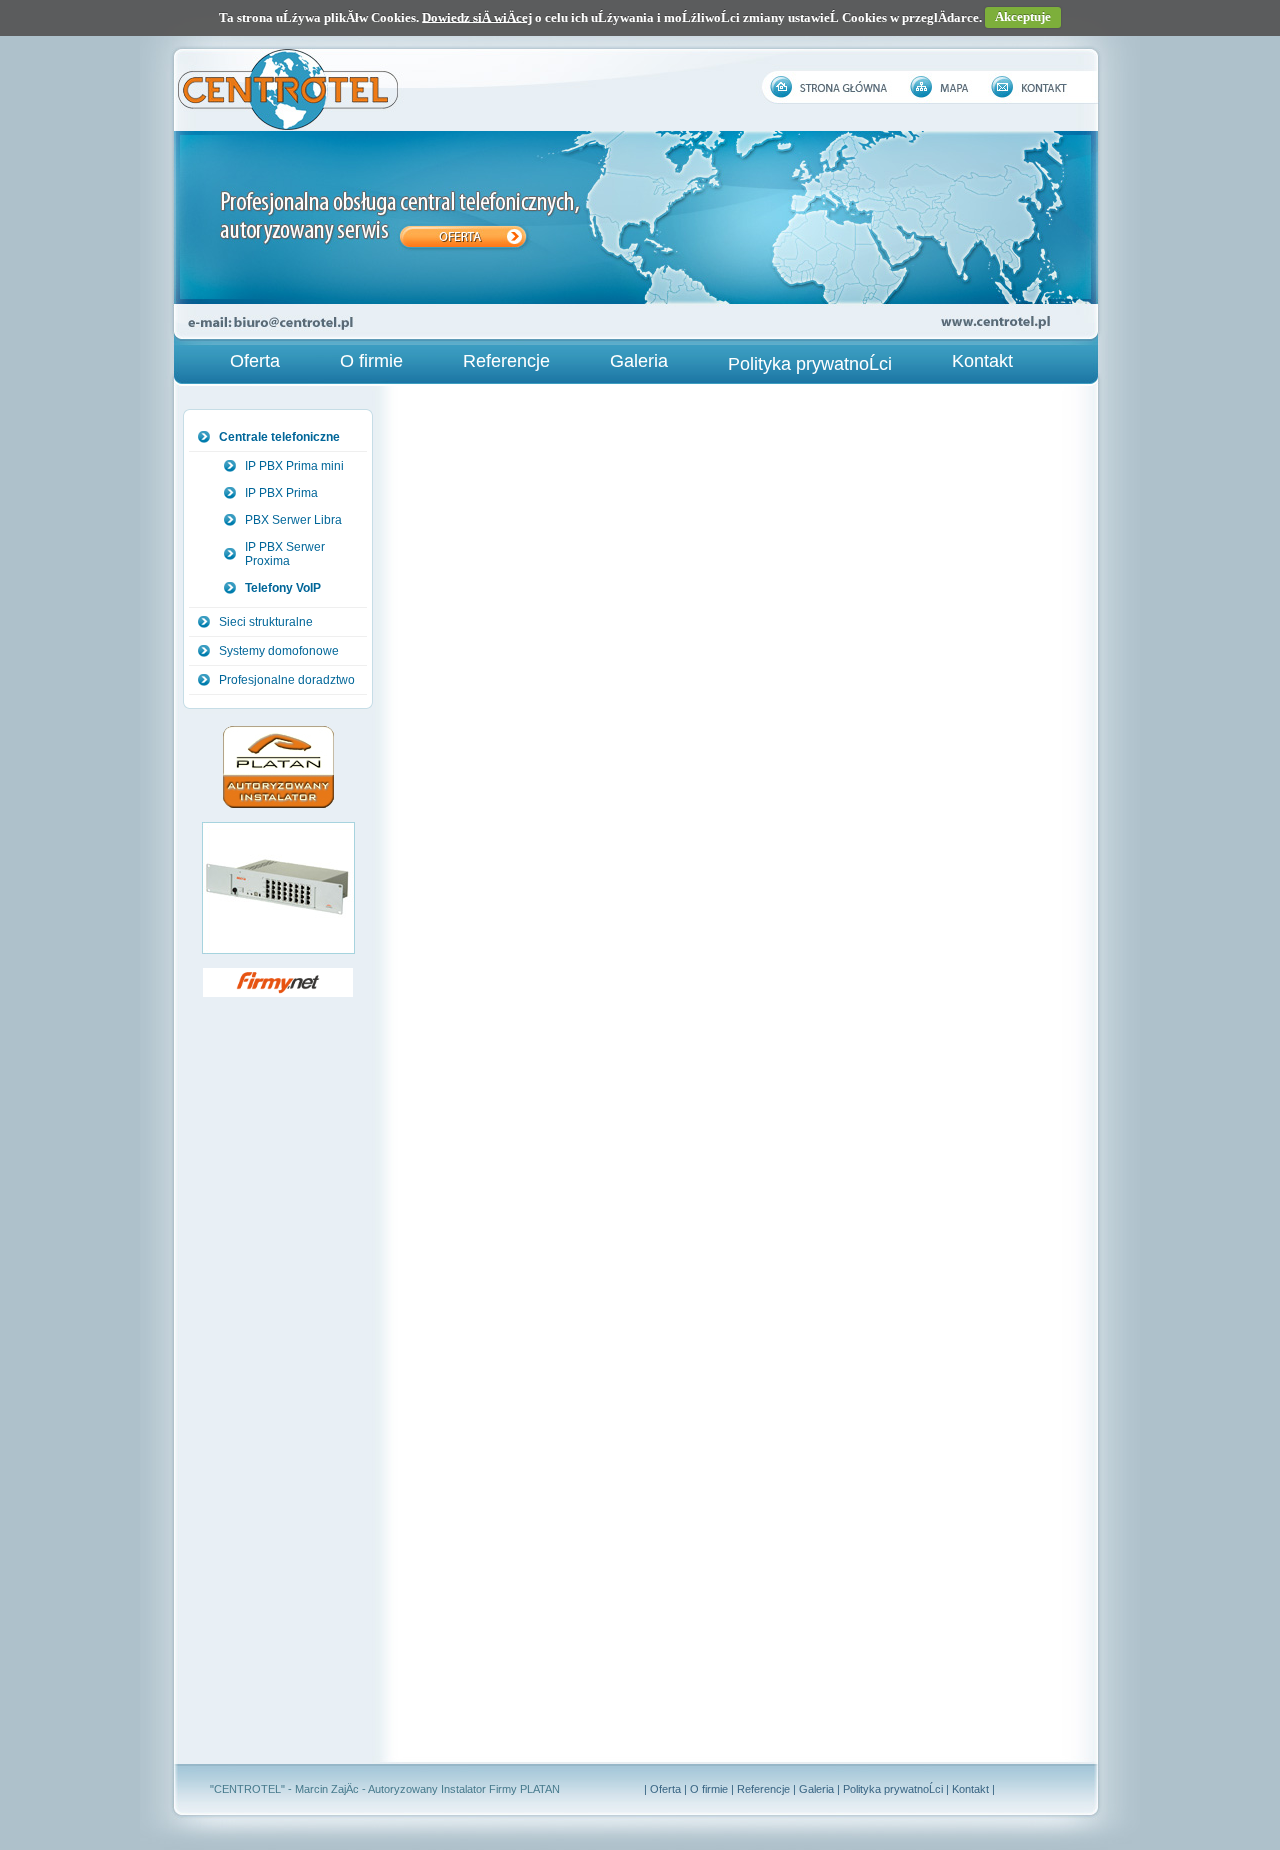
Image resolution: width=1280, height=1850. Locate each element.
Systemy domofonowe (279, 651)
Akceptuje (1023, 16)
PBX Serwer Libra (293, 520)
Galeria (639, 361)
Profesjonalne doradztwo (287, 680)
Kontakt (982, 361)
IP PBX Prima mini (294, 466)
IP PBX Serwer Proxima (285, 554)
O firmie (371, 361)
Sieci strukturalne (266, 622)
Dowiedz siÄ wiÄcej (477, 16)
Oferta (255, 361)
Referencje (506, 361)
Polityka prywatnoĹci (810, 364)
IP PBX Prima (281, 493)
